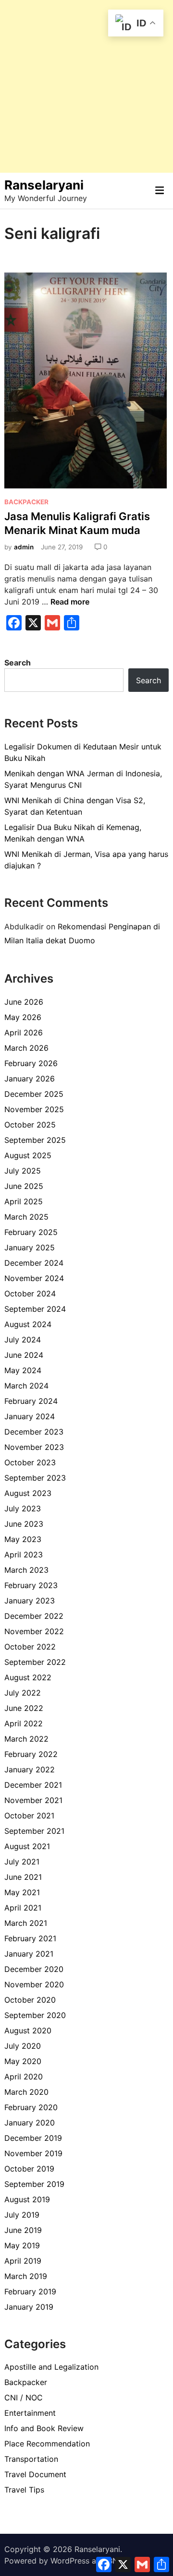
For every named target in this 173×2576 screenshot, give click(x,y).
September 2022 (35, 1662)
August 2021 (27, 1846)
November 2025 (34, 1109)
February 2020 (31, 2107)
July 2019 (22, 2215)
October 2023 (30, 1462)
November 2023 (34, 1447)
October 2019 (29, 2169)
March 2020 (26, 2092)
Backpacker (26, 502)
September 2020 (35, 2015)
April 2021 (23, 1908)
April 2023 (24, 1555)
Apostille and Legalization (51, 2367)
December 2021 (33, 1785)
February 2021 (30, 1938)
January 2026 (30, 1079)
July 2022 (23, 1693)
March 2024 (26, 1386)
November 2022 (34, 1631)
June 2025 (24, 1186)
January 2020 (30, 2123)
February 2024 (31, 1401)
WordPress (70, 2561)
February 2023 (31, 1585)
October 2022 (30, 1647)
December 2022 (34, 1616)
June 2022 (24, 1708)
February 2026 (31, 1063)
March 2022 (26, 1739)
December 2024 (34, 1263)
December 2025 (34, 1094)
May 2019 (22, 2245)
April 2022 (24, 1723)
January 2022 (30, 1769)
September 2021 (34, 1831)
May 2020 (23, 2061)
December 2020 (34, 1969)
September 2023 (35, 1478)
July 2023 (23, 1508)
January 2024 (30, 1416)
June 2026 (24, 1002)
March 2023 (26, 1570)
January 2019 (29, 2307)
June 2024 (24, 1355)
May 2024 (23, 1370)
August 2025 (28, 1155)
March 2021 (26, 1923)
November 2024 (34, 1278)
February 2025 (31, 1232)
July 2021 (22, 1862)
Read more (70, 602)
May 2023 (23, 1539)
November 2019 (33, 2153)
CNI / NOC (24, 2398)
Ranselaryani (44, 185)
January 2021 (29, 1954)
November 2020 (34, 1984)
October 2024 (30, 1294)
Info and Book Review (44, 2428)
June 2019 (23, 2230)
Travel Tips (24, 2490)
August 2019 (27, 2199)
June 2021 (23, 1877)
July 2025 (23, 1171)
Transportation (31, 2459)
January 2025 (30, 1247)
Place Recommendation (47, 2444)
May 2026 (23, 1017)
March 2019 (26, 2276)
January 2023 (30, 1601)
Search (18, 663)
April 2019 (23, 2261)
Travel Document (35, 2474)
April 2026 (24, 1033)
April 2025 (24, 1201)
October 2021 (29, 1816)
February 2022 (31, 1754)
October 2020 (30, 2000)
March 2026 (26, 1048)
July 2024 (23, 1340)
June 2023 (24, 1524)
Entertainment (30, 2413)
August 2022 (28, 1677)
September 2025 (35, 1140)
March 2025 (26, 1217)
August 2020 (28, 2030)
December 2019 (33, 2138)
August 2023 (28, 1493)
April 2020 (24, 2077)
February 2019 (30, 2291)
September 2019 (34, 2184)
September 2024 (35, 1309)
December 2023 (34, 1432)
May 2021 (22, 1892)
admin (24, 547)
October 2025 (30, 1125)
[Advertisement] (86, 86)
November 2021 (33, 1800)
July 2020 (23, 2046)
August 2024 (28, 1324)
